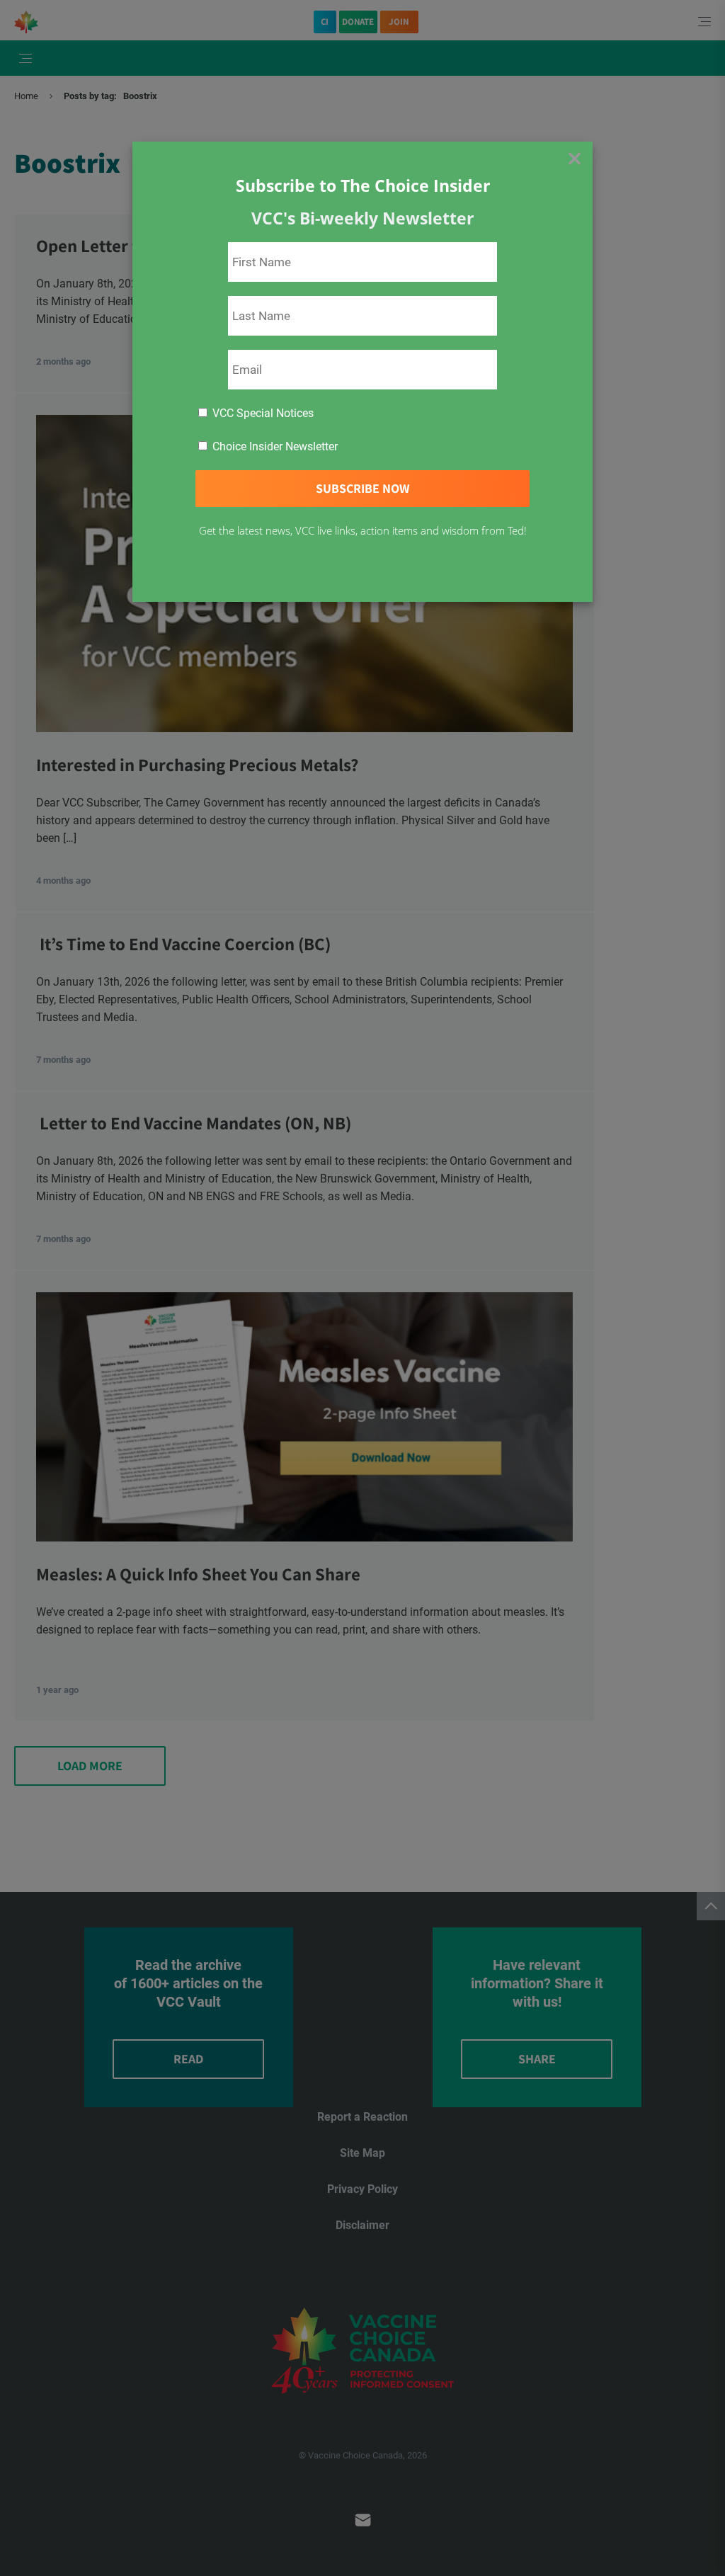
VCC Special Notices (262, 413)
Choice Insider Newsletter (274, 446)
